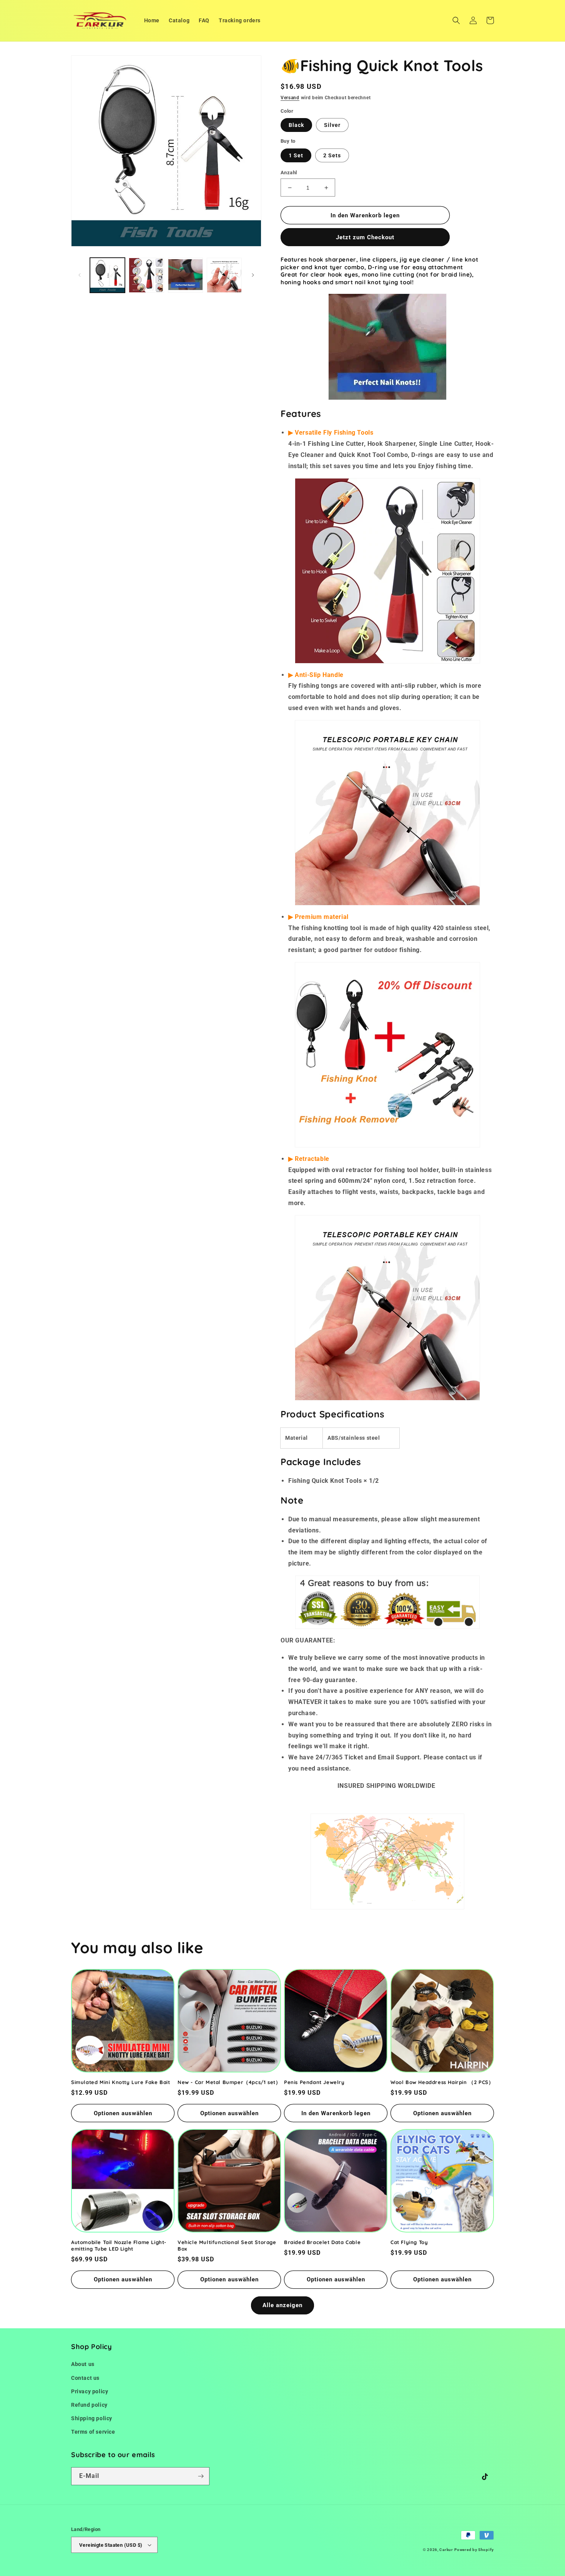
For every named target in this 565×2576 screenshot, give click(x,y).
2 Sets (332, 155)
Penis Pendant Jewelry (314, 2082)
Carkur (446, 2550)
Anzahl (289, 173)
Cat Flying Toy (409, 2242)
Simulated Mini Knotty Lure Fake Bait (121, 2082)
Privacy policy (90, 2391)
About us (83, 2364)
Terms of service (93, 2432)
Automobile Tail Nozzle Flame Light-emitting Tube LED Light (119, 2245)
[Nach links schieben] (80, 275)
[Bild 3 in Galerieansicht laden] (185, 275)
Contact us (85, 2378)
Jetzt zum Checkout (365, 237)
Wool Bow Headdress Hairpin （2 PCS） (442, 2082)
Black (296, 125)
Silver (332, 125)
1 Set (296, 155)
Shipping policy (92, 2418)
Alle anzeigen (282, 2305)
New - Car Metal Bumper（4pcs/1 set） (229, 2082)
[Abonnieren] (201, 2476)
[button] (456, 20)
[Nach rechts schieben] (253, 275)
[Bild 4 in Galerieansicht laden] (224, 275)
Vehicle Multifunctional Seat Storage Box (227, 2245)
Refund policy (89, 2405)
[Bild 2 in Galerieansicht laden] (146, 275)
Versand (290, 98)
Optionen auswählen (123, 2113)
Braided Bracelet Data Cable (322, 2242)
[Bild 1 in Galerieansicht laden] (107, 275)
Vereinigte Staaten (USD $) (111, 2545)
